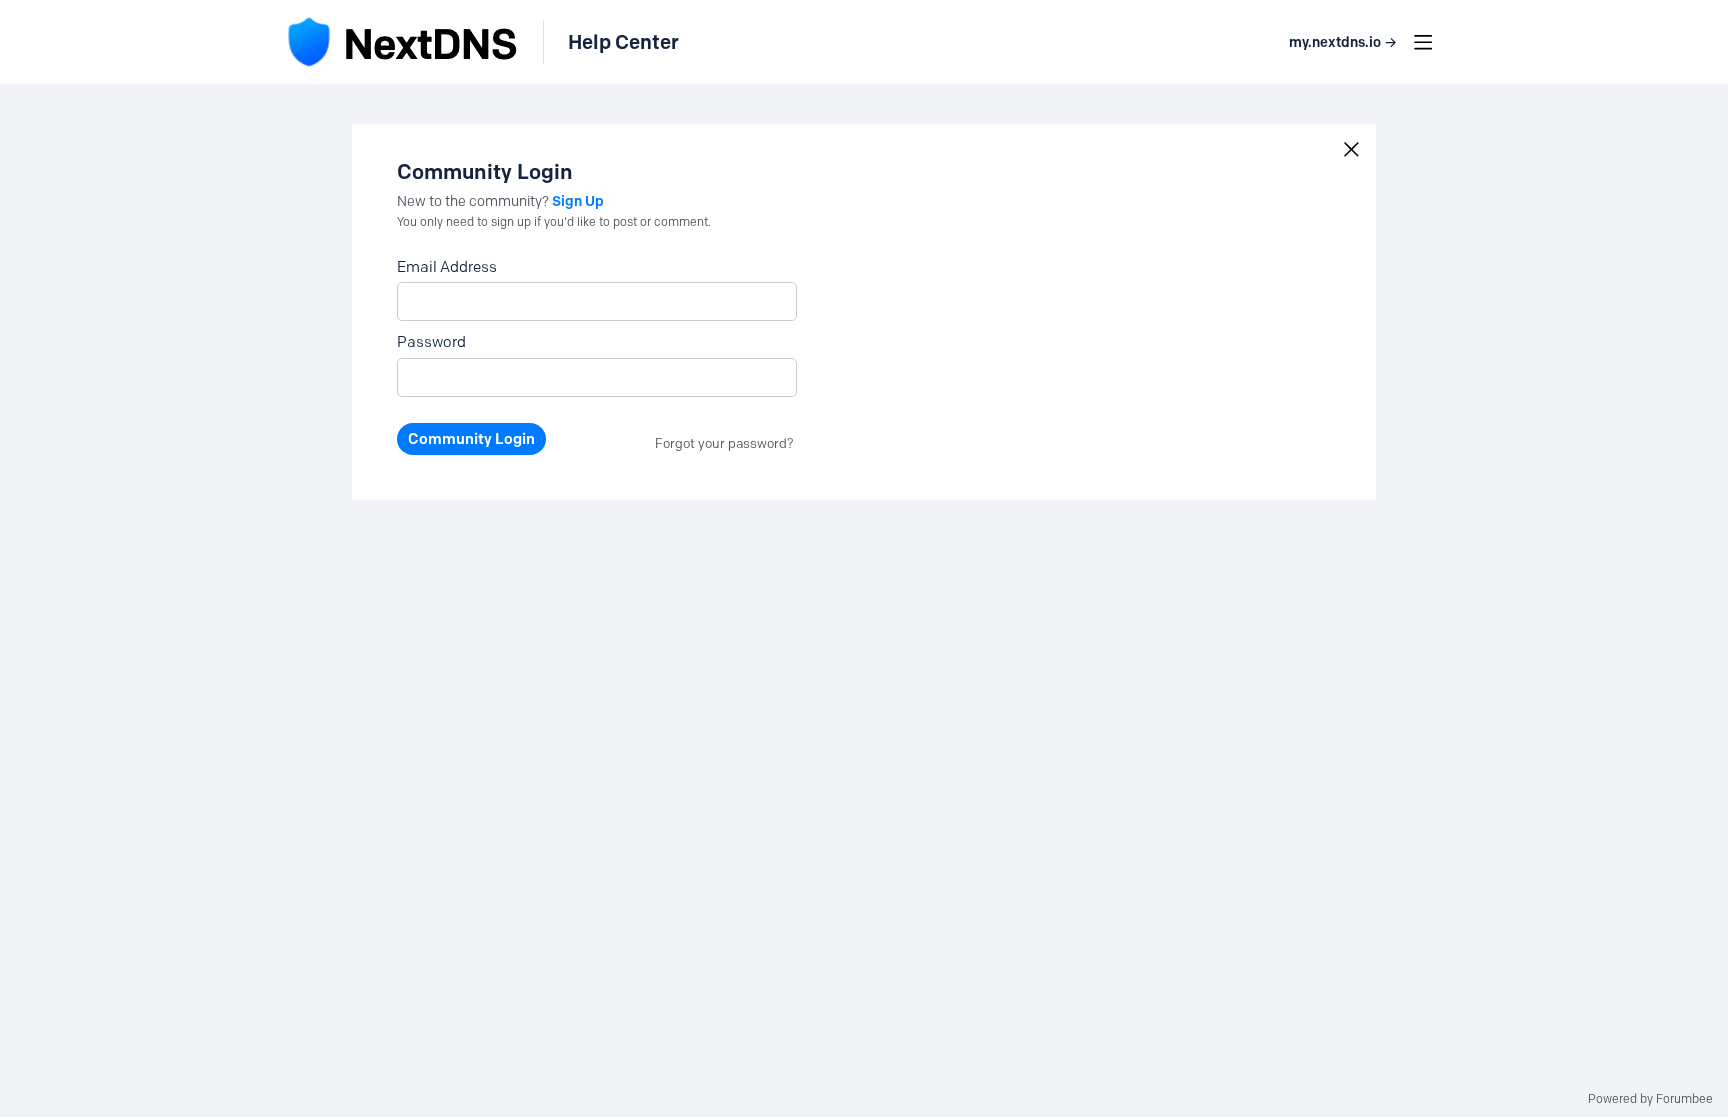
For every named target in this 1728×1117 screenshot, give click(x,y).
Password (431, 342)
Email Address (447, 267)
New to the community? (474, 201)
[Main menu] (1423, 42)
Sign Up (578, 201)
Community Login (471, 439)
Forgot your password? (724, 443)
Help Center (623, 42)
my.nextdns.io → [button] (1343, 42)
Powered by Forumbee (1650, 1099)
